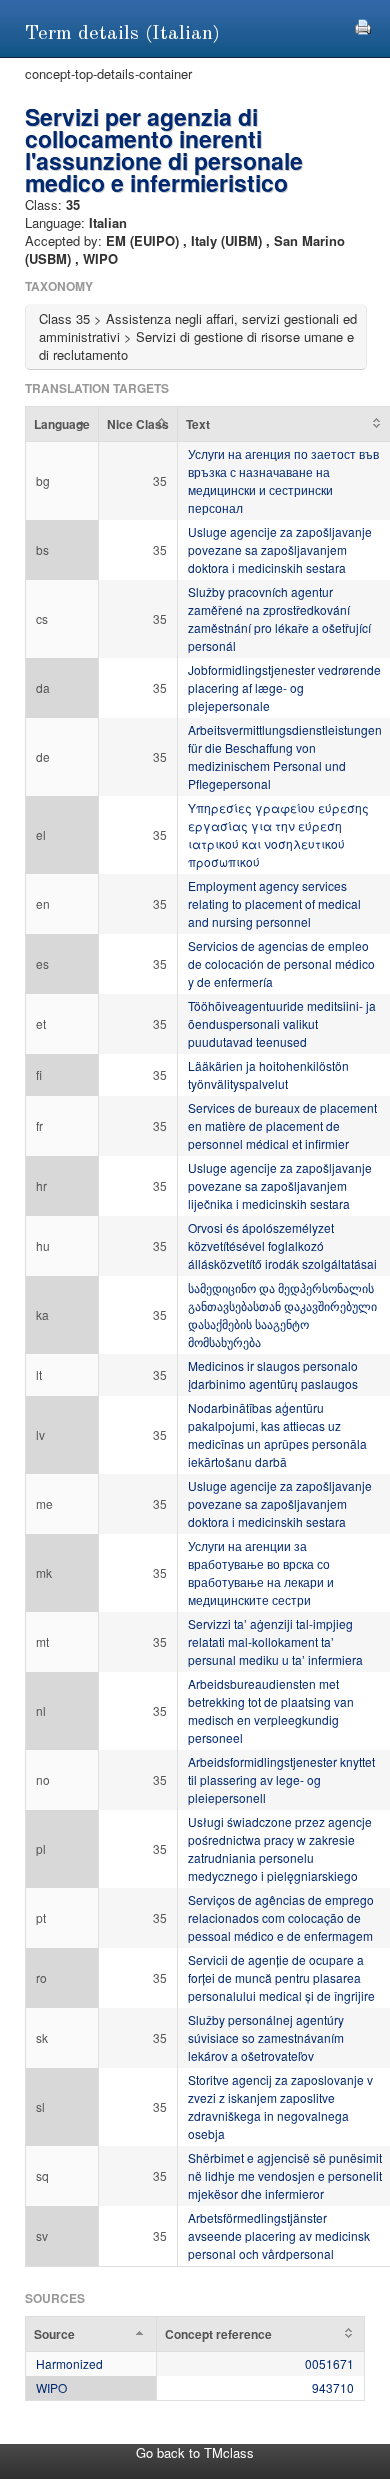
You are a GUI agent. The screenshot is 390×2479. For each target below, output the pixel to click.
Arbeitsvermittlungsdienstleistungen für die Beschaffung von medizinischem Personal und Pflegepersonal (285, 756)
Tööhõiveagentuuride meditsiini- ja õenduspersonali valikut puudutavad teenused (282, 1023)
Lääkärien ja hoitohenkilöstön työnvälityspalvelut (268, 1074)
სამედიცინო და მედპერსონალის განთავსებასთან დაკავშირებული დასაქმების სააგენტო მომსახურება (282, 1314)
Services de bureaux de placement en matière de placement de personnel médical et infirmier (282, 1125)
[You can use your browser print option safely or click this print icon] (363, 24)
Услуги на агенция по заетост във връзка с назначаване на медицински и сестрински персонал (283, 480)
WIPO (51, 2387)
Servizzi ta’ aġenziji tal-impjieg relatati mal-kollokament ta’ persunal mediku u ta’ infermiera (275, 1641)
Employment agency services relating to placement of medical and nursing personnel (274, 903)
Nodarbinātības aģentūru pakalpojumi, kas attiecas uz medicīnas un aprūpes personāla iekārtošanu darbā (277, 1434)
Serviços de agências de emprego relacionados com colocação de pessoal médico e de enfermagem (281, 1917)
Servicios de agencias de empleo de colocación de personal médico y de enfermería (281, 963)
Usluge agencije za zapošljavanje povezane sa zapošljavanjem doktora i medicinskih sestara (280, 549)
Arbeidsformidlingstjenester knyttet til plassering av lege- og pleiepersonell (281, 1779)
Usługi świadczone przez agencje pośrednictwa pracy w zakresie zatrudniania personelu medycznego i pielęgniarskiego (280, 1848)
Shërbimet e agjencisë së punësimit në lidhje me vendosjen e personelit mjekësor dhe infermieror (285, 2175)
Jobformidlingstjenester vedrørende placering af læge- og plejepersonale (284, 687)
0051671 (329, 2363)
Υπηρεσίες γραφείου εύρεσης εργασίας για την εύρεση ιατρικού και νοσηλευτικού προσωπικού (278, 834)
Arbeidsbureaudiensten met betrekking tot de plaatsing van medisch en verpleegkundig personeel (271, 1710)
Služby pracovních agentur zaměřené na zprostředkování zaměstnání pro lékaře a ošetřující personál (279, 618)
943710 (333, 2387)
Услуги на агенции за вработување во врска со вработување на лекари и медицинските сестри (261, 1572)
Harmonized (69, 2363)
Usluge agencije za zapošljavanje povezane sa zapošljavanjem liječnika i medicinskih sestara (280, 1185)
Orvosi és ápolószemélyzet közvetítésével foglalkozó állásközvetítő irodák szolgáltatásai (282, 1245)
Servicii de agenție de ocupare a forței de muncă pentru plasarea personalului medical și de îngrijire (281, 1977)
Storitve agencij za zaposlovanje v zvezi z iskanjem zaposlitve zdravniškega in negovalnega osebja (280, 2106)
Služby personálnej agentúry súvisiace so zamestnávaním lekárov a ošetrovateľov (266, 2037)
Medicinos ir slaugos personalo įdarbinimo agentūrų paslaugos (273, 1374)
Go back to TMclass (195, 2452)
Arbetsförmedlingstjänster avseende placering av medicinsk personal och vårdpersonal (279, 2235)
